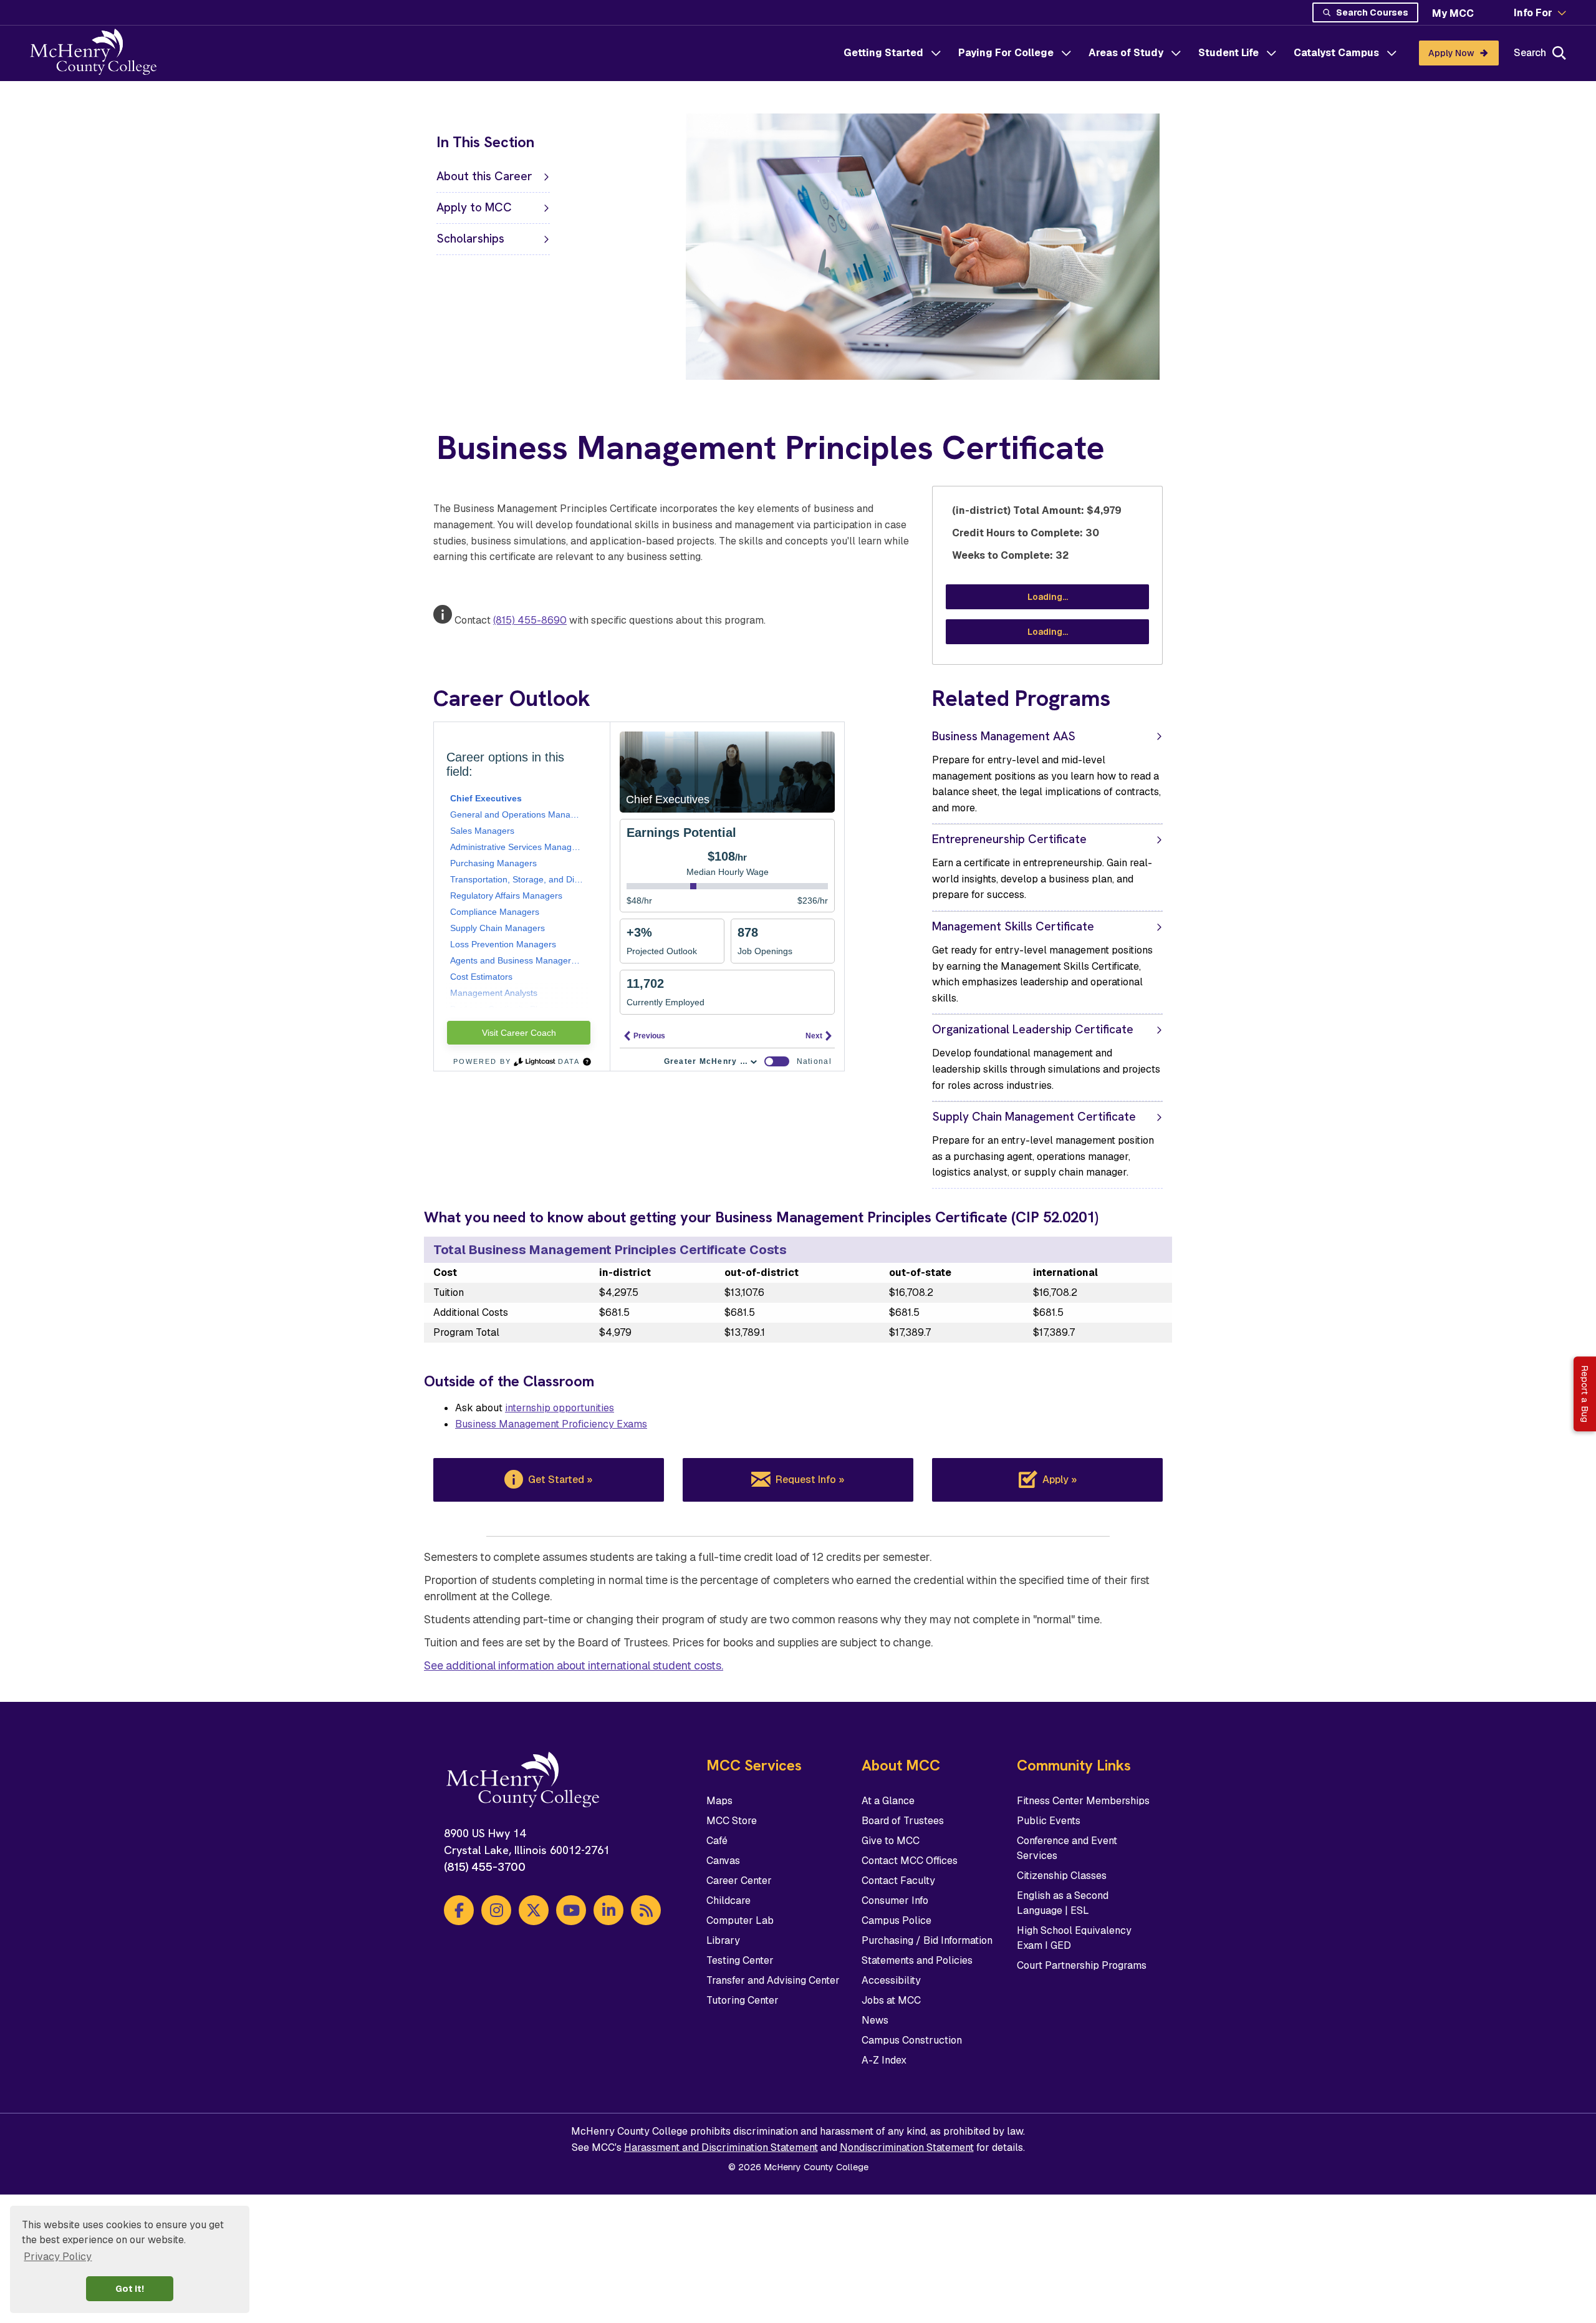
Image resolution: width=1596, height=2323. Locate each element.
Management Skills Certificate (1013, 926)
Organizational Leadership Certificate (1033, 1029)
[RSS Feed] (646, 1910)
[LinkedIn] (608, 1910)
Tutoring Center (743, 2000)
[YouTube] (571, 1910)
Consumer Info (895, 1900)
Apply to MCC (474, 207)
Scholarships (470, 239)
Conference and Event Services (1067, 1848)
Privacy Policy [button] (58, 2257)
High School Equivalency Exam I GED (1074, 1938)
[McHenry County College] (98, 53)
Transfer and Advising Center (773, 1980)
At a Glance (888, 1801)
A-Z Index (884, 2060)
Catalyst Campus (1336, 53)
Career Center (739, 1881)
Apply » (1060, 1480)
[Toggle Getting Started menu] (936, 53)
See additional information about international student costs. (574, 1665)
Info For (1533, 13)
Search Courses (1372, 12)
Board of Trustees (903, 1821)
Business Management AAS (1004, 736)
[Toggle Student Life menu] (1271, 53)
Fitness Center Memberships (1083, 1801)
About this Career (484, 176)
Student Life (1228, 53)
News (875, 2020)
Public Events (1049, 1821)
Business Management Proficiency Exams (551, 1424)
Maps (719, 1801)
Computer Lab (740, 1920)
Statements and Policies (917, 1960)
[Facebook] (459, 1910)
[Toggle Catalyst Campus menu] (1392, 53)
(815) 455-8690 (530, 620)
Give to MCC (891, 1841)
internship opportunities (560, 1408)
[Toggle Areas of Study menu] (1176, 53)
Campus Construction (912, 2040)
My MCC (1453, 13)
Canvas (723, 1861)
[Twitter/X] (534, 1910)
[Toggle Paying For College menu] (1066, 53)
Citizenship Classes (1062, 1876)
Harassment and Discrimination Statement (721, 2147)
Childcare (728, 1900)
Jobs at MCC (891, 2000)
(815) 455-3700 (485, 1867)
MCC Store (732, 1821)
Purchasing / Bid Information (927, 1940)
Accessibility (891, 1980)
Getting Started (883, 53)
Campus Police (897, 1920)
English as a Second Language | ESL (1063, 1903)
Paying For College (1006, 53)
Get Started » (560, 1480)
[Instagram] (496, 1910)
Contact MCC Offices (910, 1861)
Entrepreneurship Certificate (1009, 839)
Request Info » (810, 1480)
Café (717, 1841)
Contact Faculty (898, 1881)
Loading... (1048, 597)
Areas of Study (1126, 53)
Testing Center (740, 1960)
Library (723, 1940)
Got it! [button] (130, 2289)
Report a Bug (1585, 1394)
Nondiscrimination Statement (907, 2147)
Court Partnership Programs (1082, 1965)
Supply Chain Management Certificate (1034, 1117)
